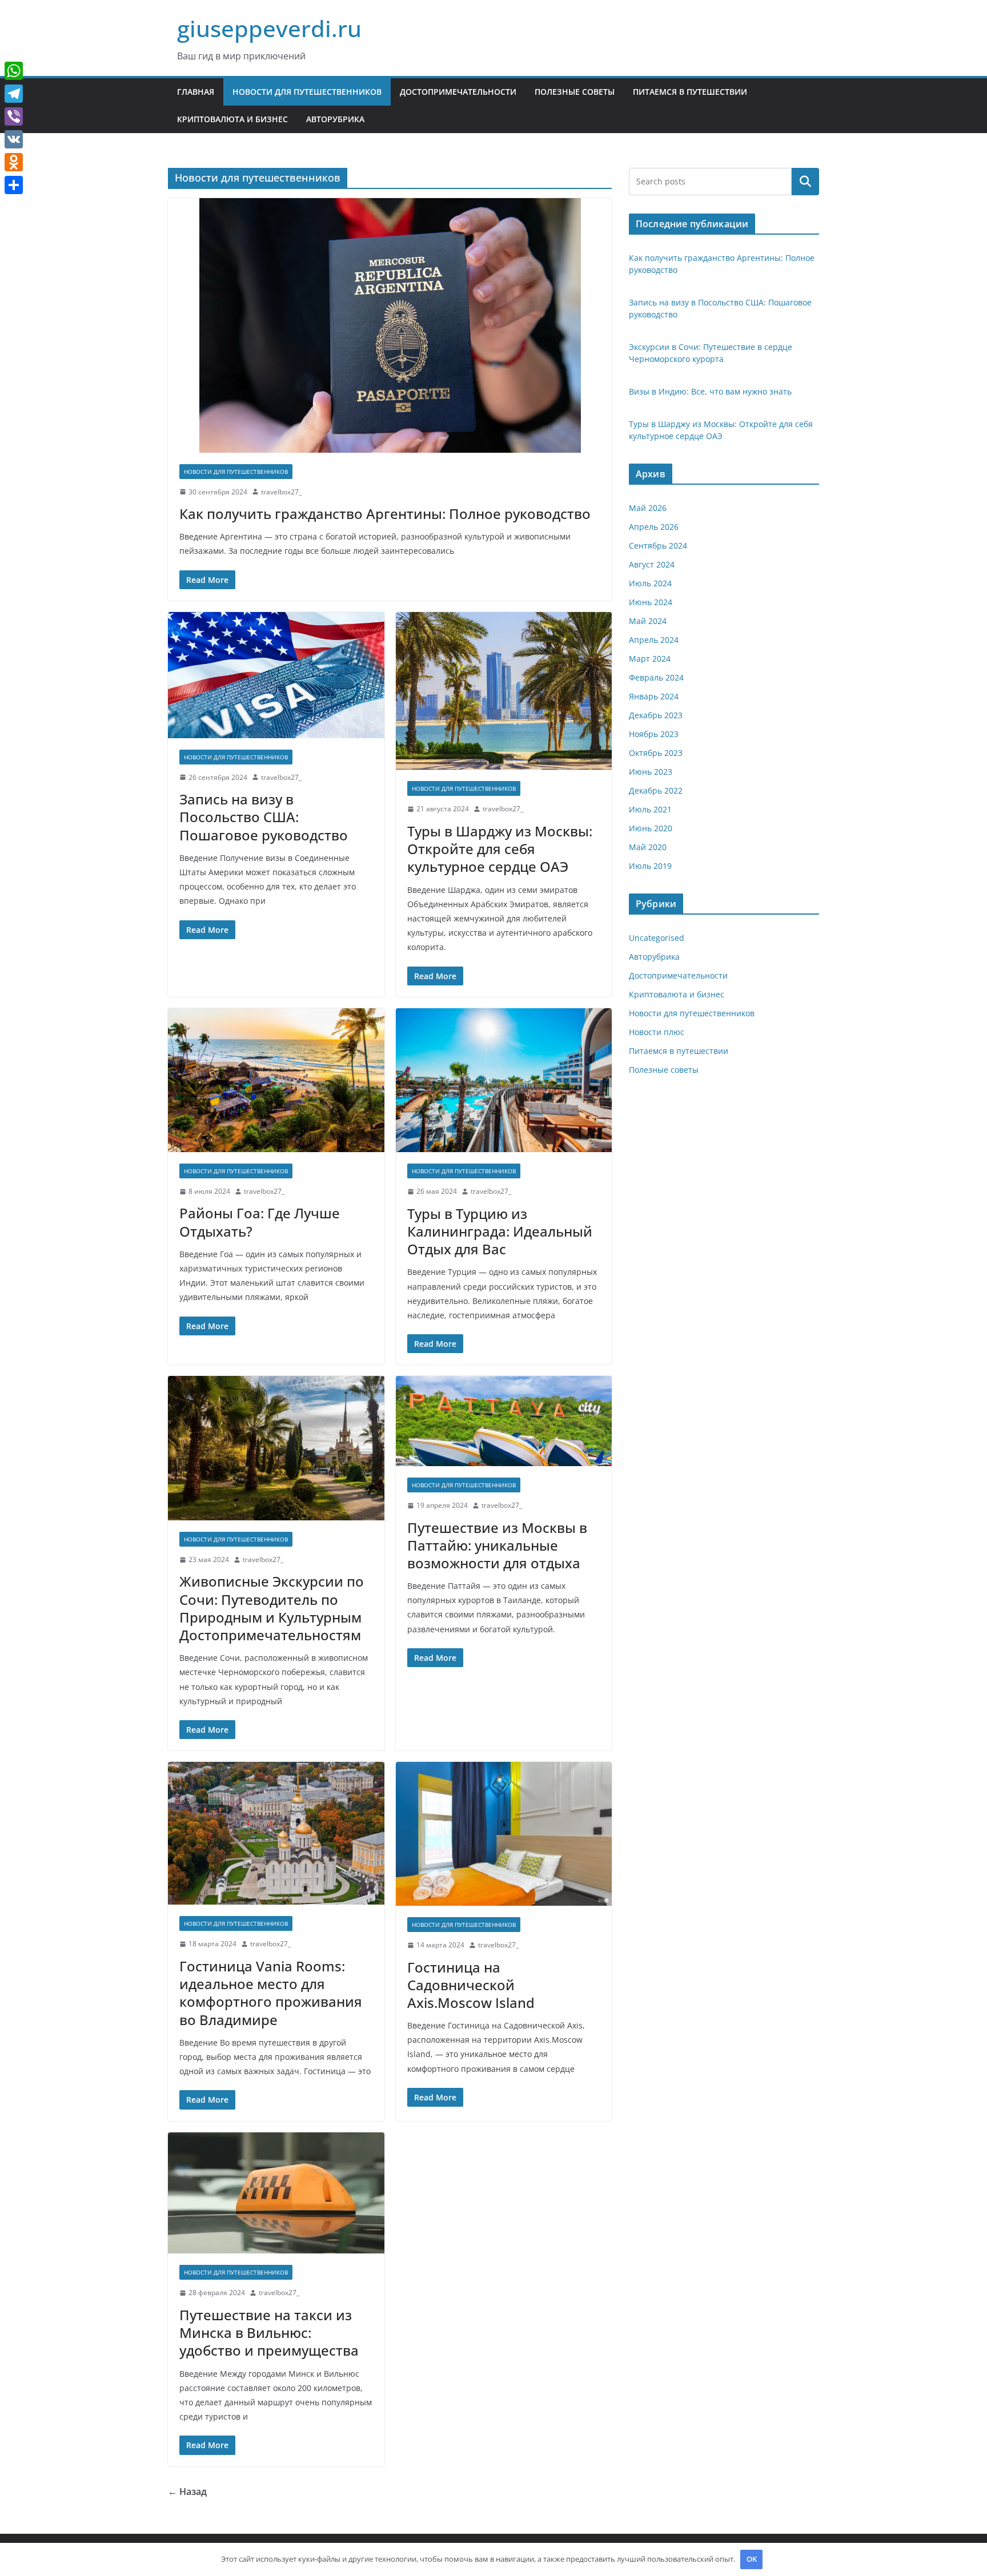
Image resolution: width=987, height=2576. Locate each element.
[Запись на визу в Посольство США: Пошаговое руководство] (276, 675)
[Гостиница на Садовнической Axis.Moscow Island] (504, 1834)
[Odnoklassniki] (14, 162)
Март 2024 (650, 659)
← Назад (187, 2492)
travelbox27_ (281, 492)
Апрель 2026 (654, 527)
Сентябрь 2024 (658, 546)
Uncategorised (657, 938)
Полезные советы (575, 92)
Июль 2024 (650, 583)
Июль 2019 (650, 866)
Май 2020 (648, 847)
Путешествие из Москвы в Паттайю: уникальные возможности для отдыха (497, 1545)
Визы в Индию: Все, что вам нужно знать (710, 391)
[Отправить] (14, 185)
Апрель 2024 (654, 640)
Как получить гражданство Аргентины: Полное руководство (385, 514)
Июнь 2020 (651, 828)
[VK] (14, 139)
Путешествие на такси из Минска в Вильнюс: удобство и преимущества (269, 2333)
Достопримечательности (458, 92)
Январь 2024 (654, 696)
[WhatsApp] (14, 71)
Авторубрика (335, 119)
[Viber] (14, 116)
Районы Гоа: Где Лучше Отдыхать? (260, 1222)
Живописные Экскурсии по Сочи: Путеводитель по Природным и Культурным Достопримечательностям (272, 1608)
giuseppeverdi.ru (269, 28)
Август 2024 (652, 564)
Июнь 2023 (651, 772)
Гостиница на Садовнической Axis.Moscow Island (471, 1985)
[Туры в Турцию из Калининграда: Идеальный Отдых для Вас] (504, 1080)
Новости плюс (657, 1032)
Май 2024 (648, 621)
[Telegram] (14, 94)
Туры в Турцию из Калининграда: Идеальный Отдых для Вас (500, 1231)
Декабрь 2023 (656, 715)
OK (752, 2559)
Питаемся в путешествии (690, 92)
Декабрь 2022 (656, 790)
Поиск (805, 182)
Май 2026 (648, 508)
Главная (196, 92)
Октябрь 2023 (656, 753)
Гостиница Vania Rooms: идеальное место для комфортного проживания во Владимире (271, 1993)
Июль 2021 (650, 809)
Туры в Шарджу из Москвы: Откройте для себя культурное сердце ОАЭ (500, 849)
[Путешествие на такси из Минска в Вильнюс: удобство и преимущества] (276, 2193)
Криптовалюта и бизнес (232, 119)
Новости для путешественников (307, 92)
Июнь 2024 (651, 602)
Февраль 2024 (656, 677)
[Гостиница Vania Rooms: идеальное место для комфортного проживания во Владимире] (276, 1833)
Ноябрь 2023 (654, 734)
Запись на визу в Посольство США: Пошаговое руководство (264, 817)
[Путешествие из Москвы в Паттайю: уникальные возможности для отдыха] (504, 1421)
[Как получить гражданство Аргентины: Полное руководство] (390, 325)
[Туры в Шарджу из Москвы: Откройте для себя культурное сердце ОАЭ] (504, 691)
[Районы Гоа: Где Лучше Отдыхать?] (276, 1080)
